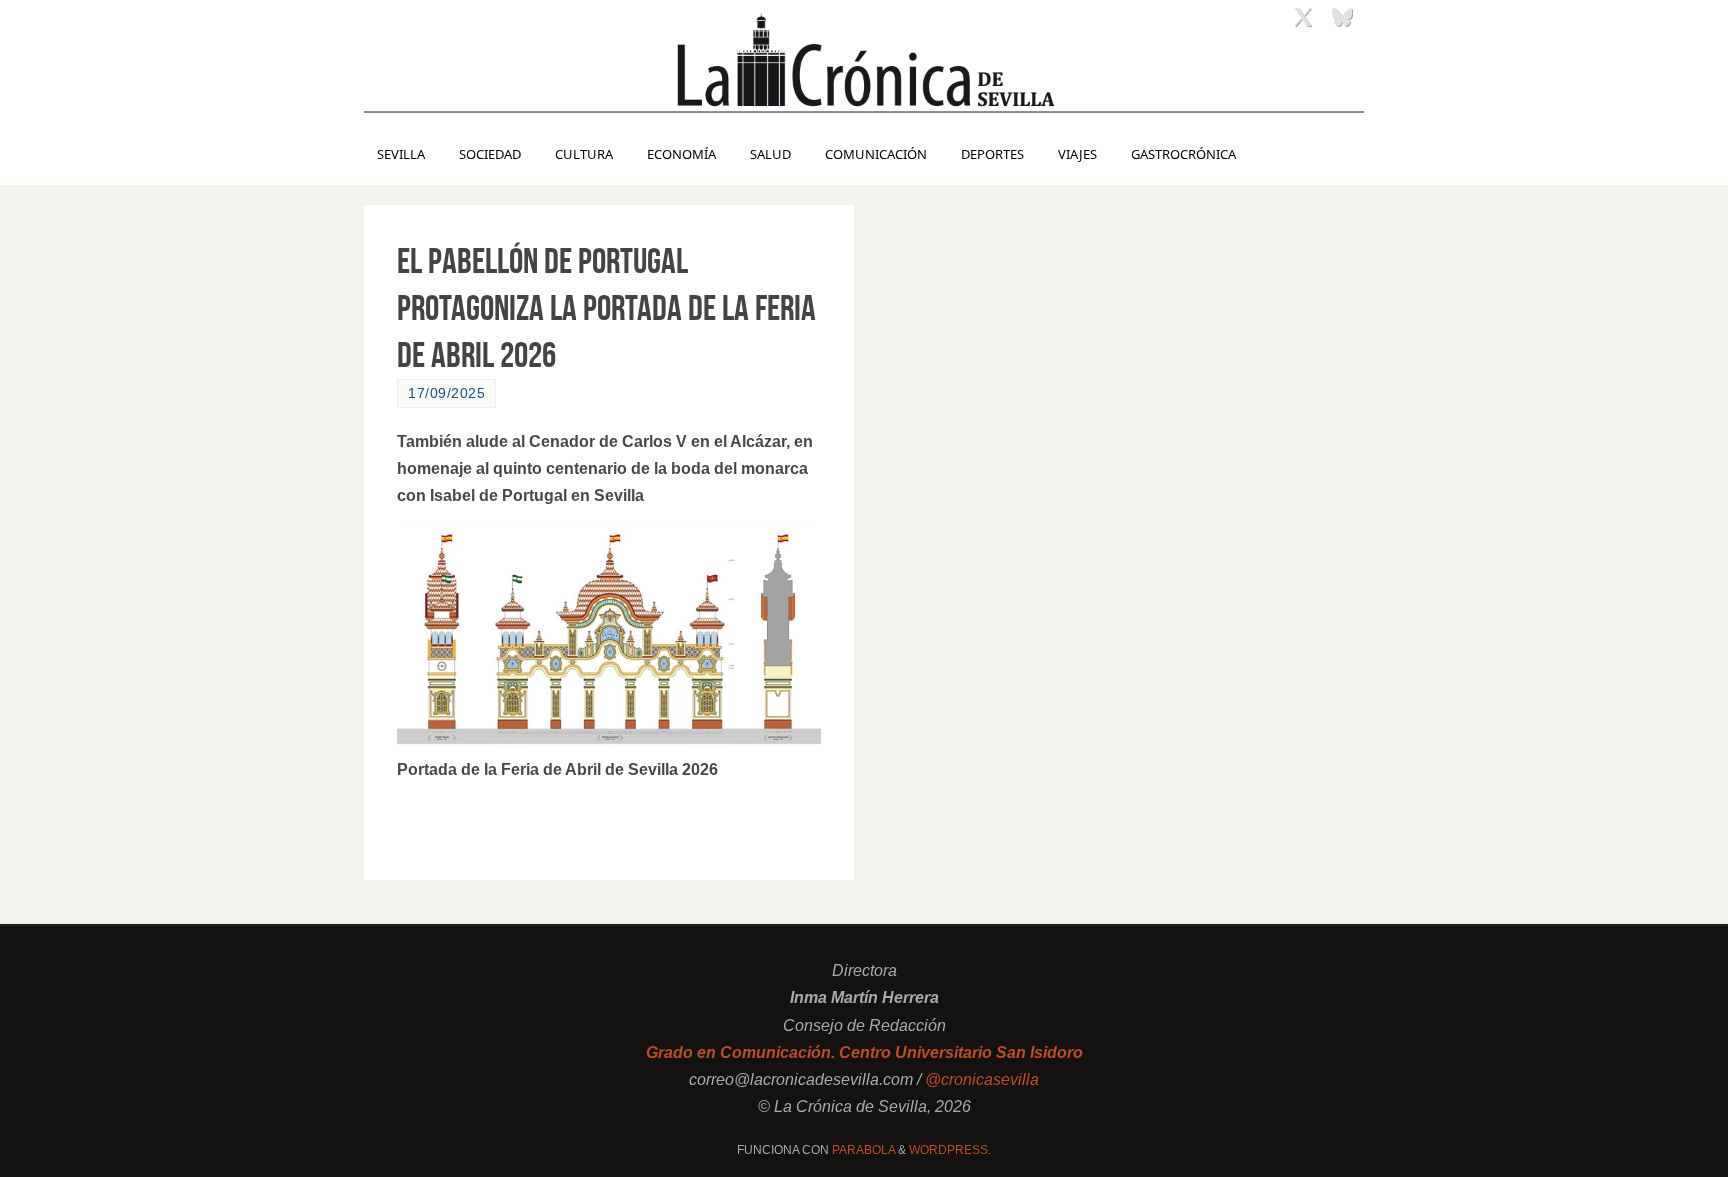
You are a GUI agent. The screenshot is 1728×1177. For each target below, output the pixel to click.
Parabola (863, 1150)
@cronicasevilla (982, 1079)
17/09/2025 (446, 393)
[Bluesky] (1342, 17)
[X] (1303, 17)
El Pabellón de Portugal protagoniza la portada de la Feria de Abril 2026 (606, 307)
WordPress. (950, 1150)
